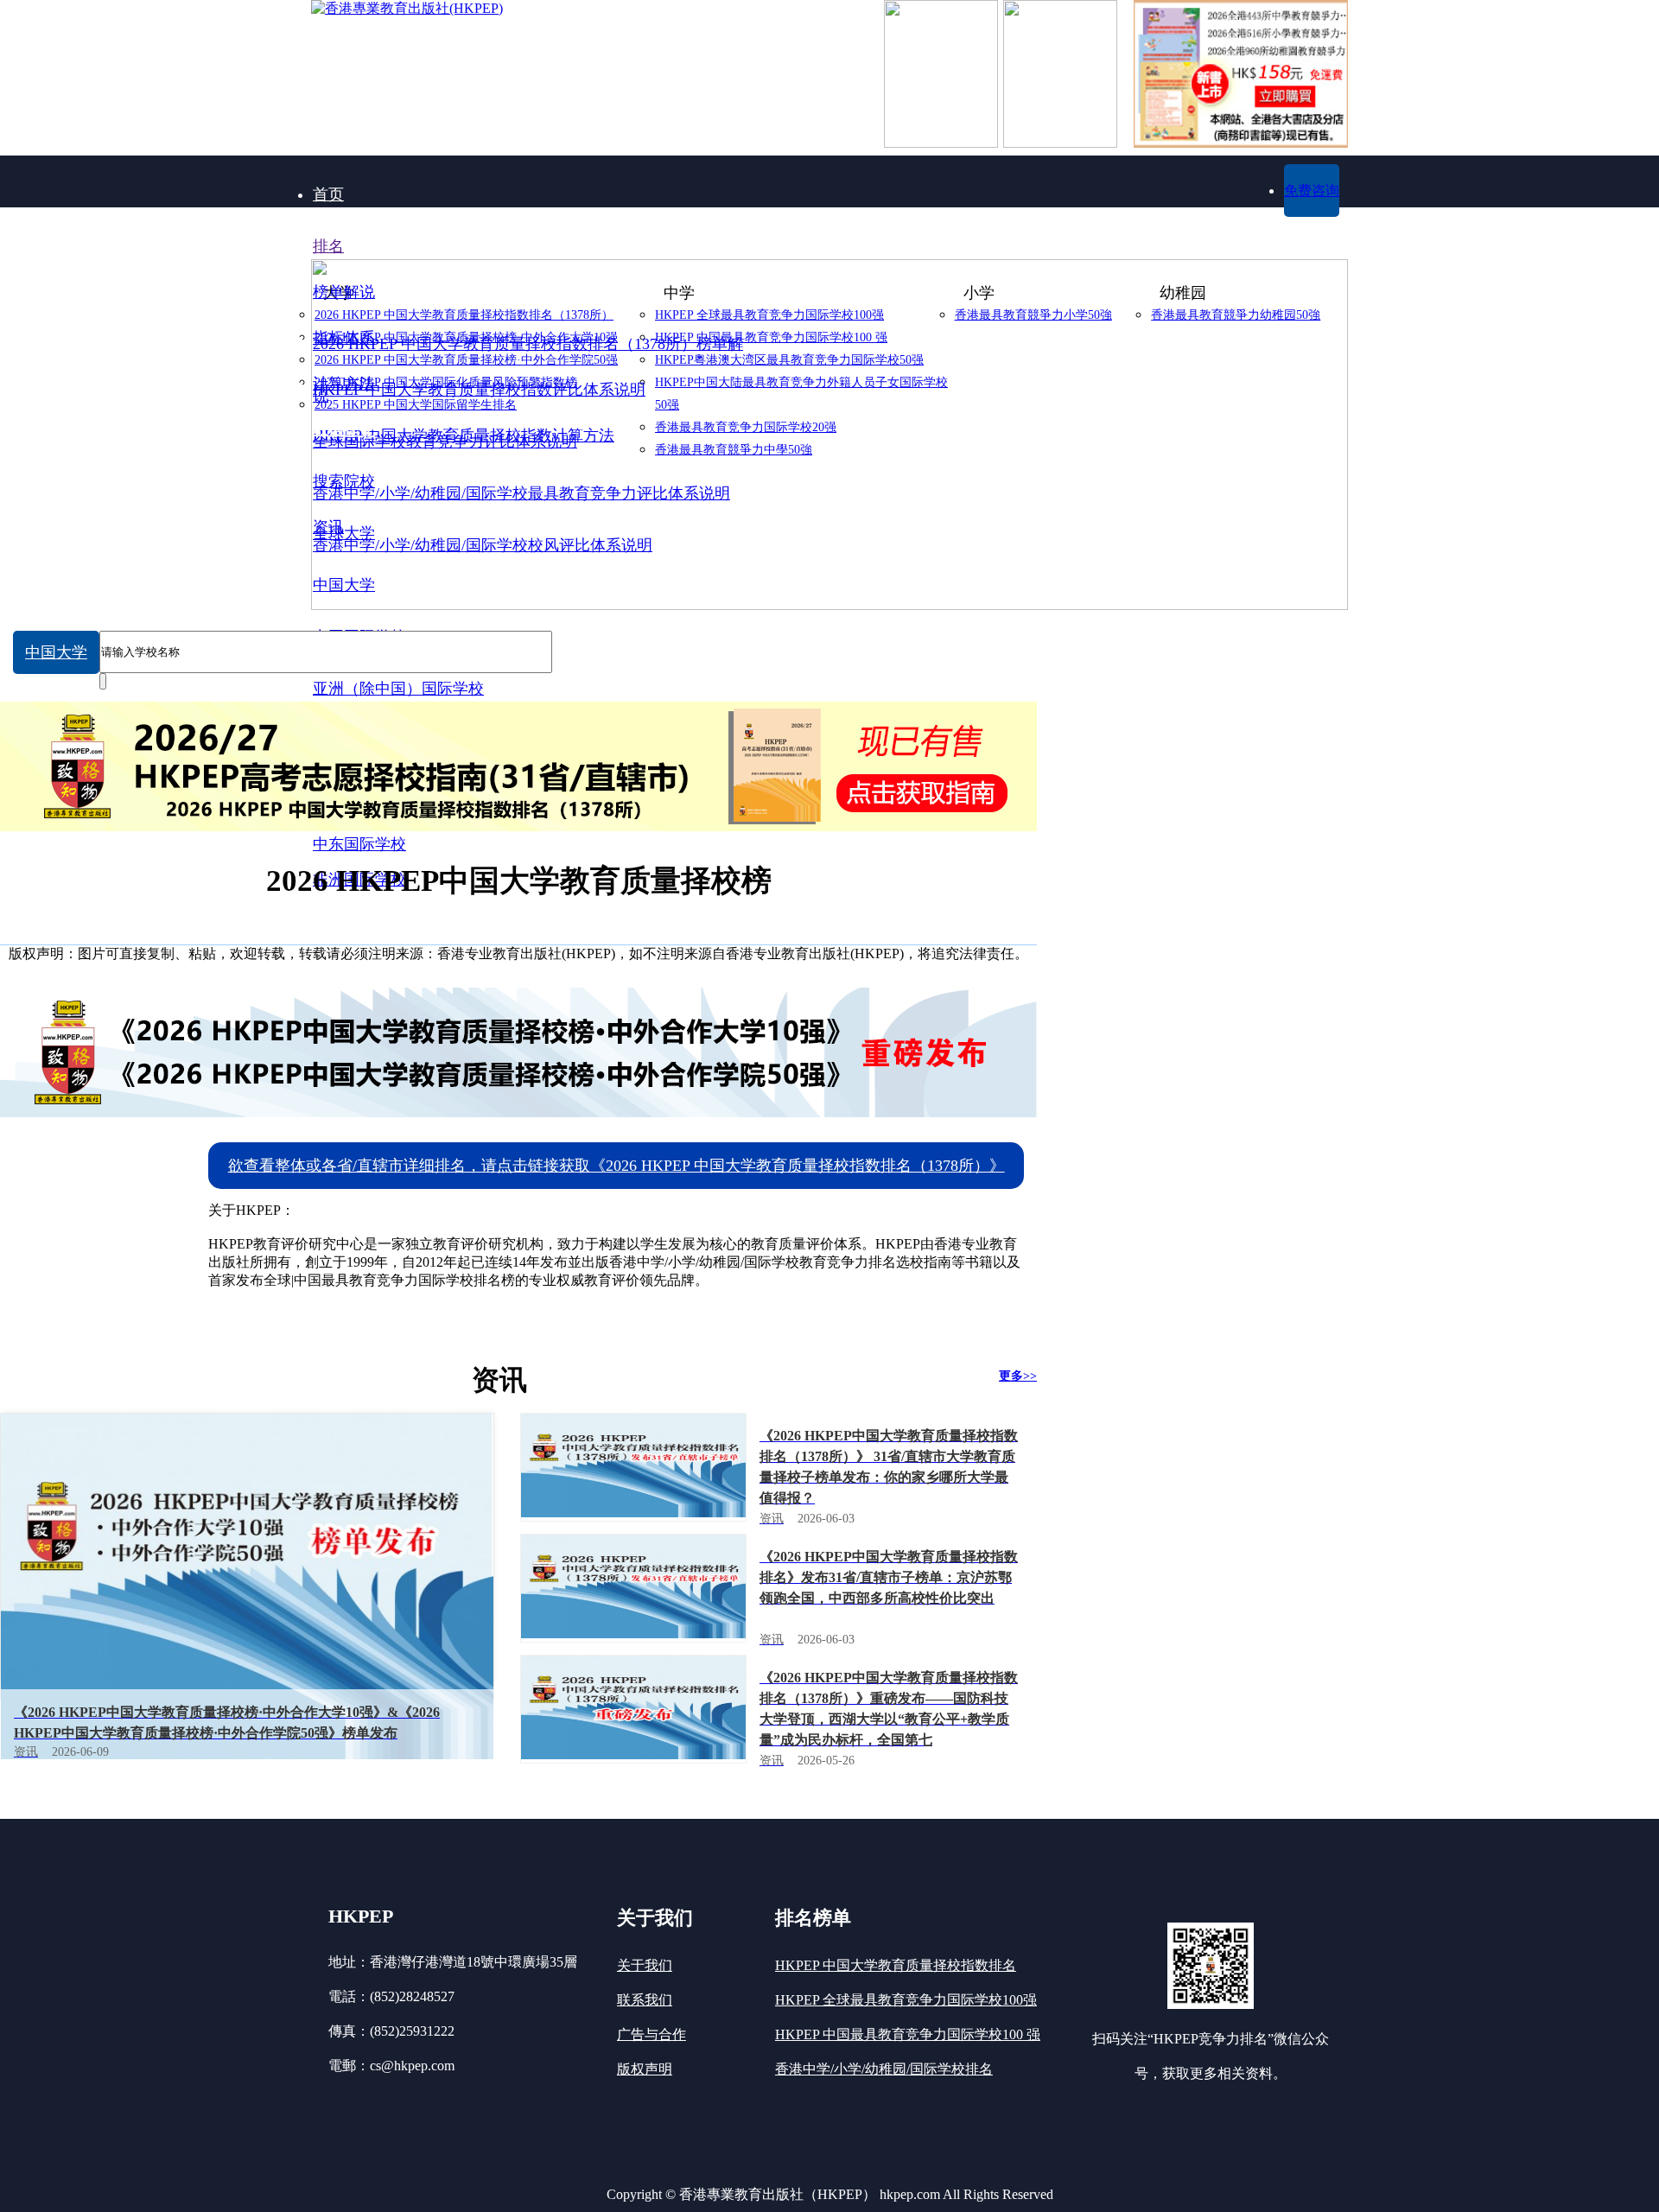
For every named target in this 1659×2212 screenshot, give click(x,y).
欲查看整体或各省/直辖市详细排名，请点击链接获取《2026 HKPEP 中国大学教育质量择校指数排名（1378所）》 (617, 1166)
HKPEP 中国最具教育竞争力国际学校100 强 (908, 2034)
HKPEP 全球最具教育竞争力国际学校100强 (906, 2000)
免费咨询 (1312, 191)
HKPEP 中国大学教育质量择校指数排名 (896, 1965)
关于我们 (645, 1965)
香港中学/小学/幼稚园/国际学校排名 (884, 2069)
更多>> (1018, 1376)
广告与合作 (652, 2034)
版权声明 (645, 2069)
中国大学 (56, 652)
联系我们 (645, 2000)
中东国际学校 (359, 844)
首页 (328, 194)
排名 (328, 246)
